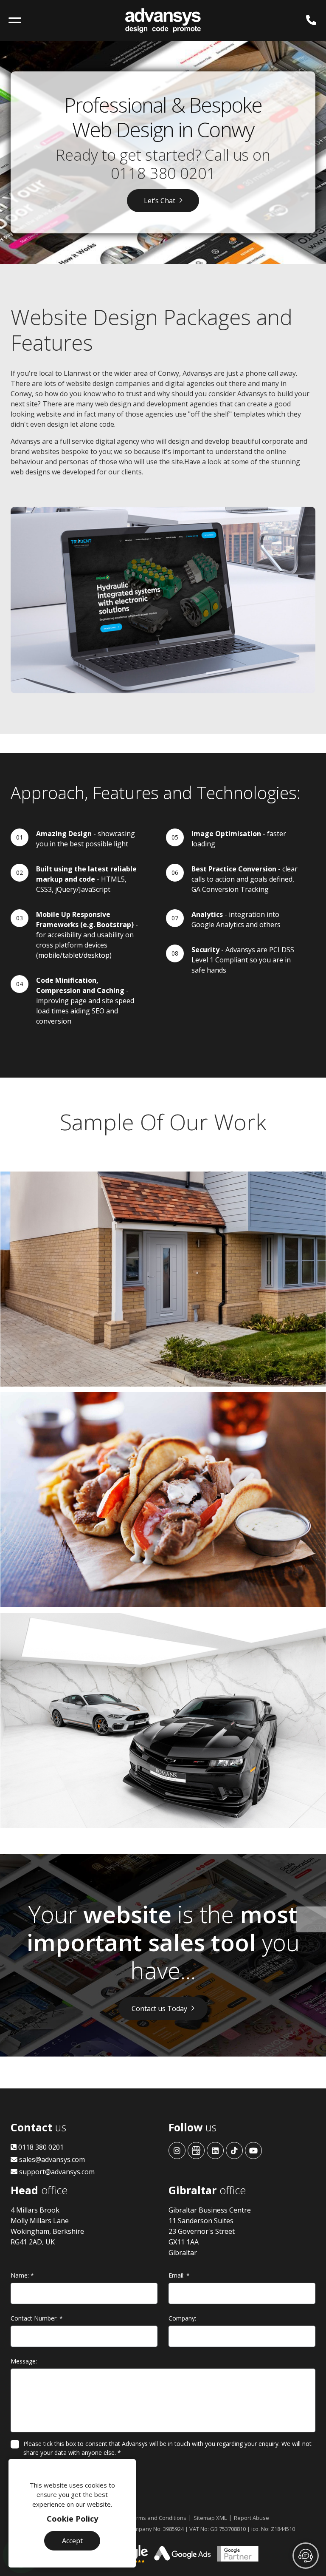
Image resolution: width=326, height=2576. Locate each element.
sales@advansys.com (51, 2159)
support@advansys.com (56, 2172)
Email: (179, 2275)
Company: (182, 2318)
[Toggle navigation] (15, 20)
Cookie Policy (72, 2519)
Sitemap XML (210, 2518)
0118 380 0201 (163, 173)
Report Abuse (252, 2518)
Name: (22, 2275)
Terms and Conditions (158, 2518)
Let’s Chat (160, 201)
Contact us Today (159, 2009)
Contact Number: (37, 2318)
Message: (24, 2361)
